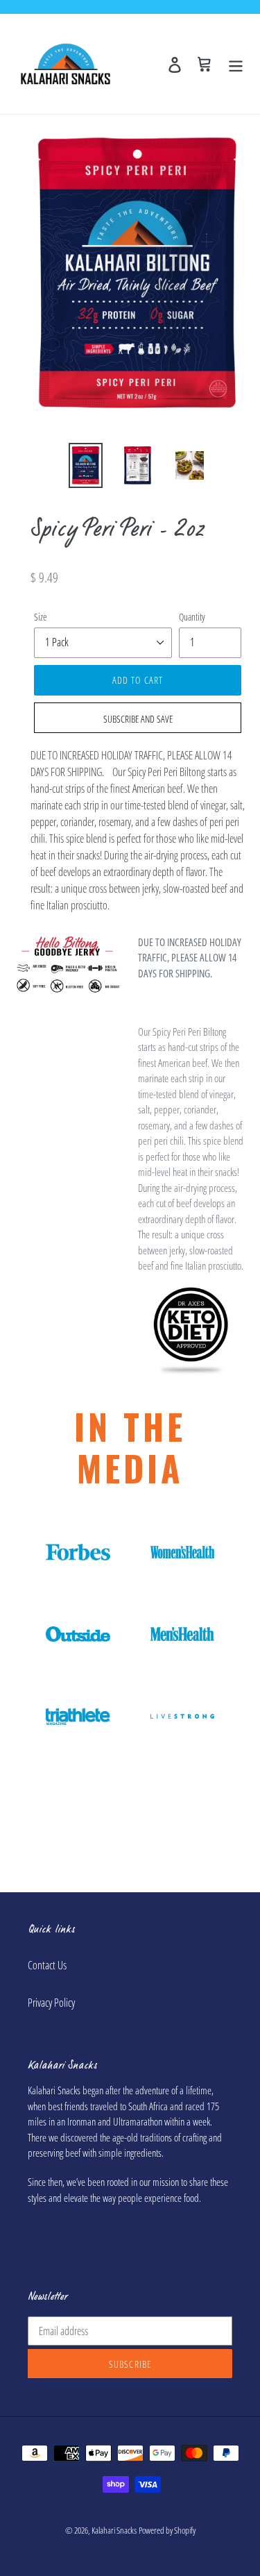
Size (41, 617)
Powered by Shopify (167, 2530)
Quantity (192, 617)
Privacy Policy (51, 2003)
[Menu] (236, 64)
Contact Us (47, 1965)
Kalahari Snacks (114, 2530)
